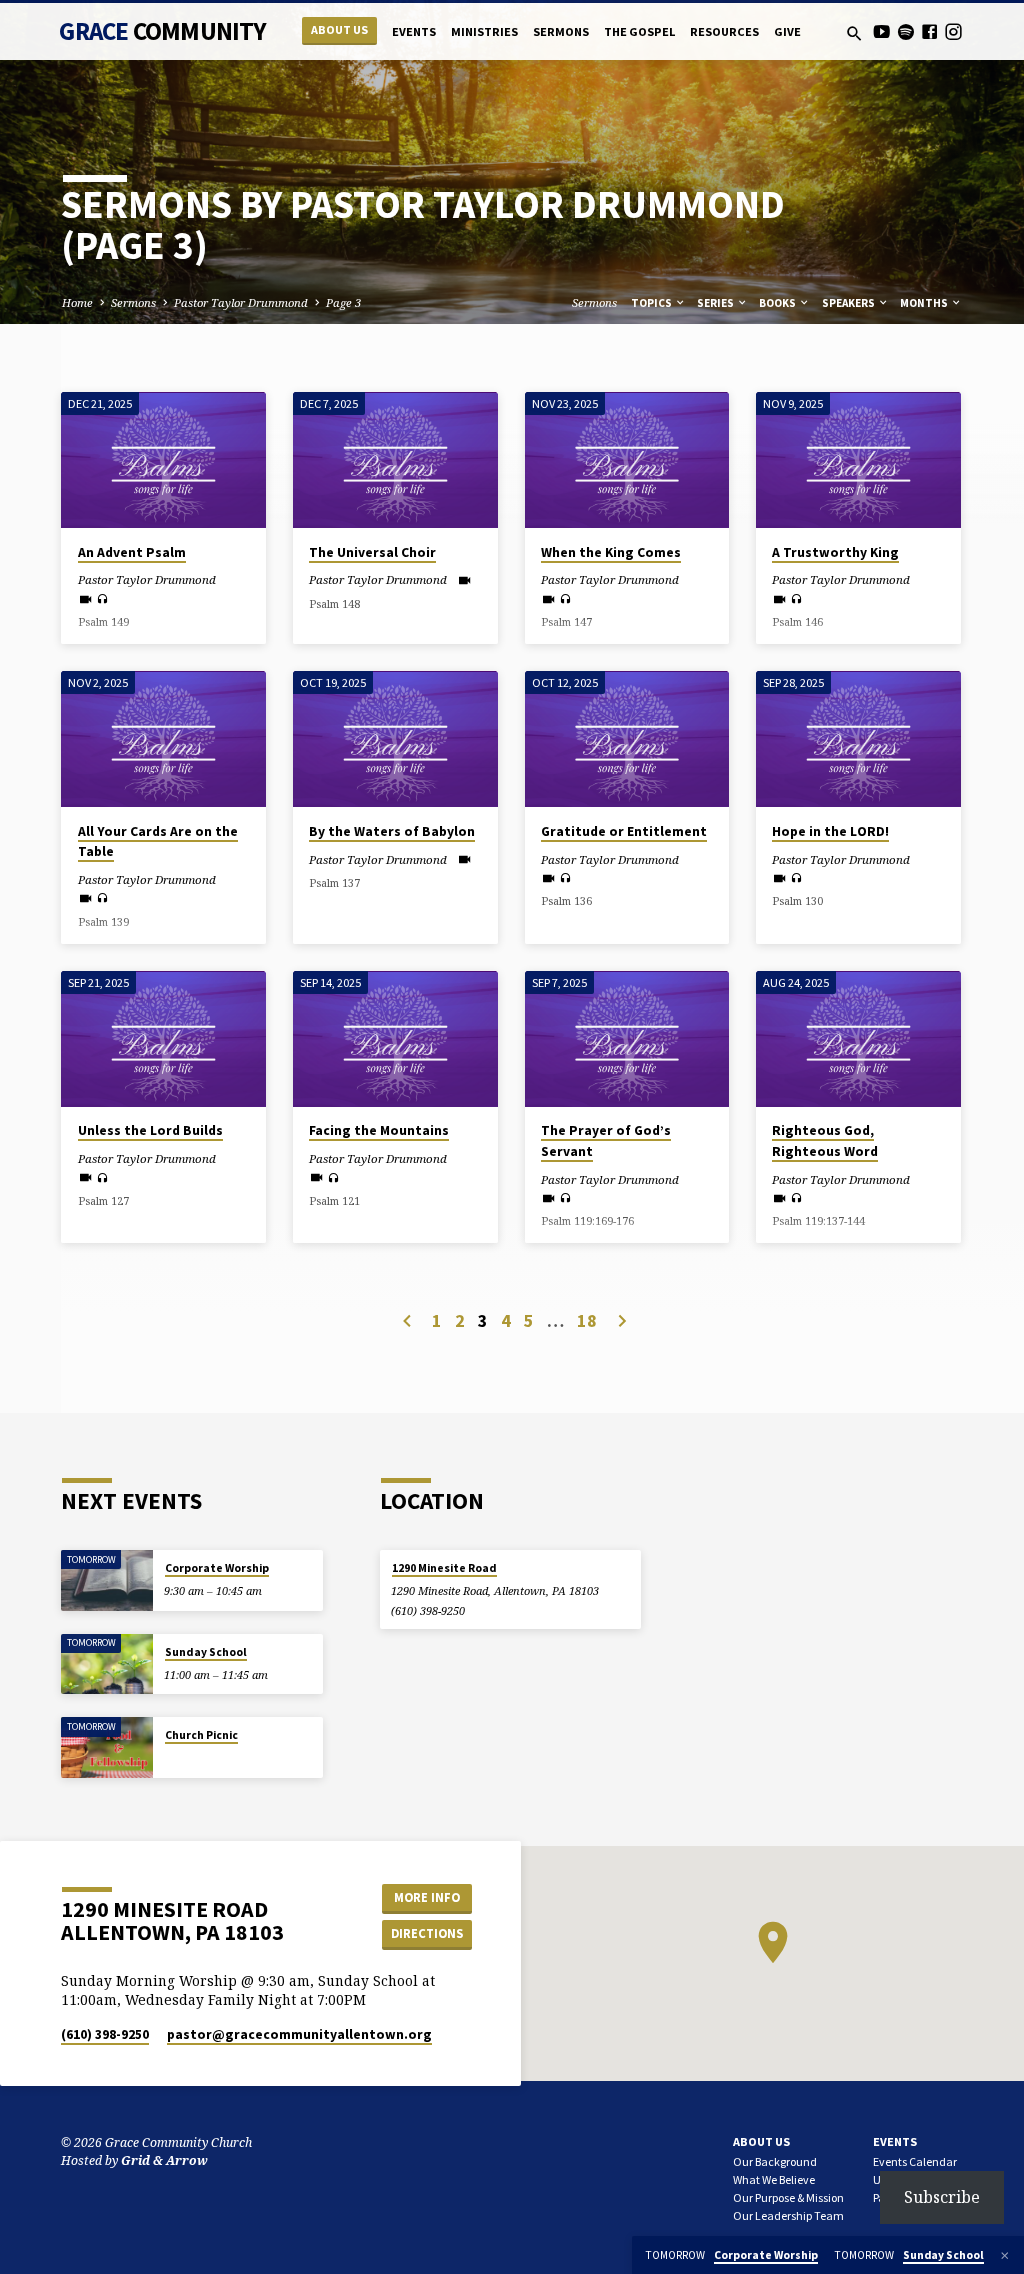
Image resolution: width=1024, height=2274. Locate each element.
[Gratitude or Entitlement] (627, 739)
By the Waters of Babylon (392, 831)
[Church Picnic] (106, 1747)
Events (414, 31)
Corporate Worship (217, 1568)
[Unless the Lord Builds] (163, 1039)
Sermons (561, 31)
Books (778, 303)
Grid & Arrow (164, 2160)
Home (77, 302)
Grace (162, 31)
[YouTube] (881, 31)
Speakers (849, 303)
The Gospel (639, 31)
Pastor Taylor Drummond (241, 302)
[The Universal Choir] (395, 460)
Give (787, 31)
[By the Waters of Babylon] (395, 739)
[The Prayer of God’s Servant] (627, 1039)
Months (925, 303)
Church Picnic (201, 1735)
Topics (652, 303)
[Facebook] (929, 31)
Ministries (484, 31)
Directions (427, 1933)
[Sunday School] (106, 1664)
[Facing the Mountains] (395, 1039)
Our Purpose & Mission (788, 2197)
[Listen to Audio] (102, 599)
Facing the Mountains (379, 1130)
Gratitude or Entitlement (624, 831)
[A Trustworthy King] (858, 460)
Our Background (775, 2161)
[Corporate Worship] (106, 1580)
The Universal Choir (372, 552)
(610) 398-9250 (428, 1610)
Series (716, 303)
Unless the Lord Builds (150, 1130)
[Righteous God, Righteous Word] (858, 1039)
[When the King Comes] (627, 460)
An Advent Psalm (132, 552)
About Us (339, 29)
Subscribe (942, 2197)
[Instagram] (953, 31)
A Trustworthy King (835, 552)
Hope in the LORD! (830, 831)
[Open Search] (854, 33)
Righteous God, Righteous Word (825, 1141)
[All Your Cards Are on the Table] (163, 739)
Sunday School (206, 1652)
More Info (427, 1897)
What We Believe (774, 2179)
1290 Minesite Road (444, 1568)
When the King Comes (611, 552)
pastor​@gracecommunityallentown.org (299, 2034)
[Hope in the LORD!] (858, 739)
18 (587, 1320)
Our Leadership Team (788, 2215)
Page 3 (343, 302)
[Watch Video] (85, 599)
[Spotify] (905, 31)
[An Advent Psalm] (163, 460)
